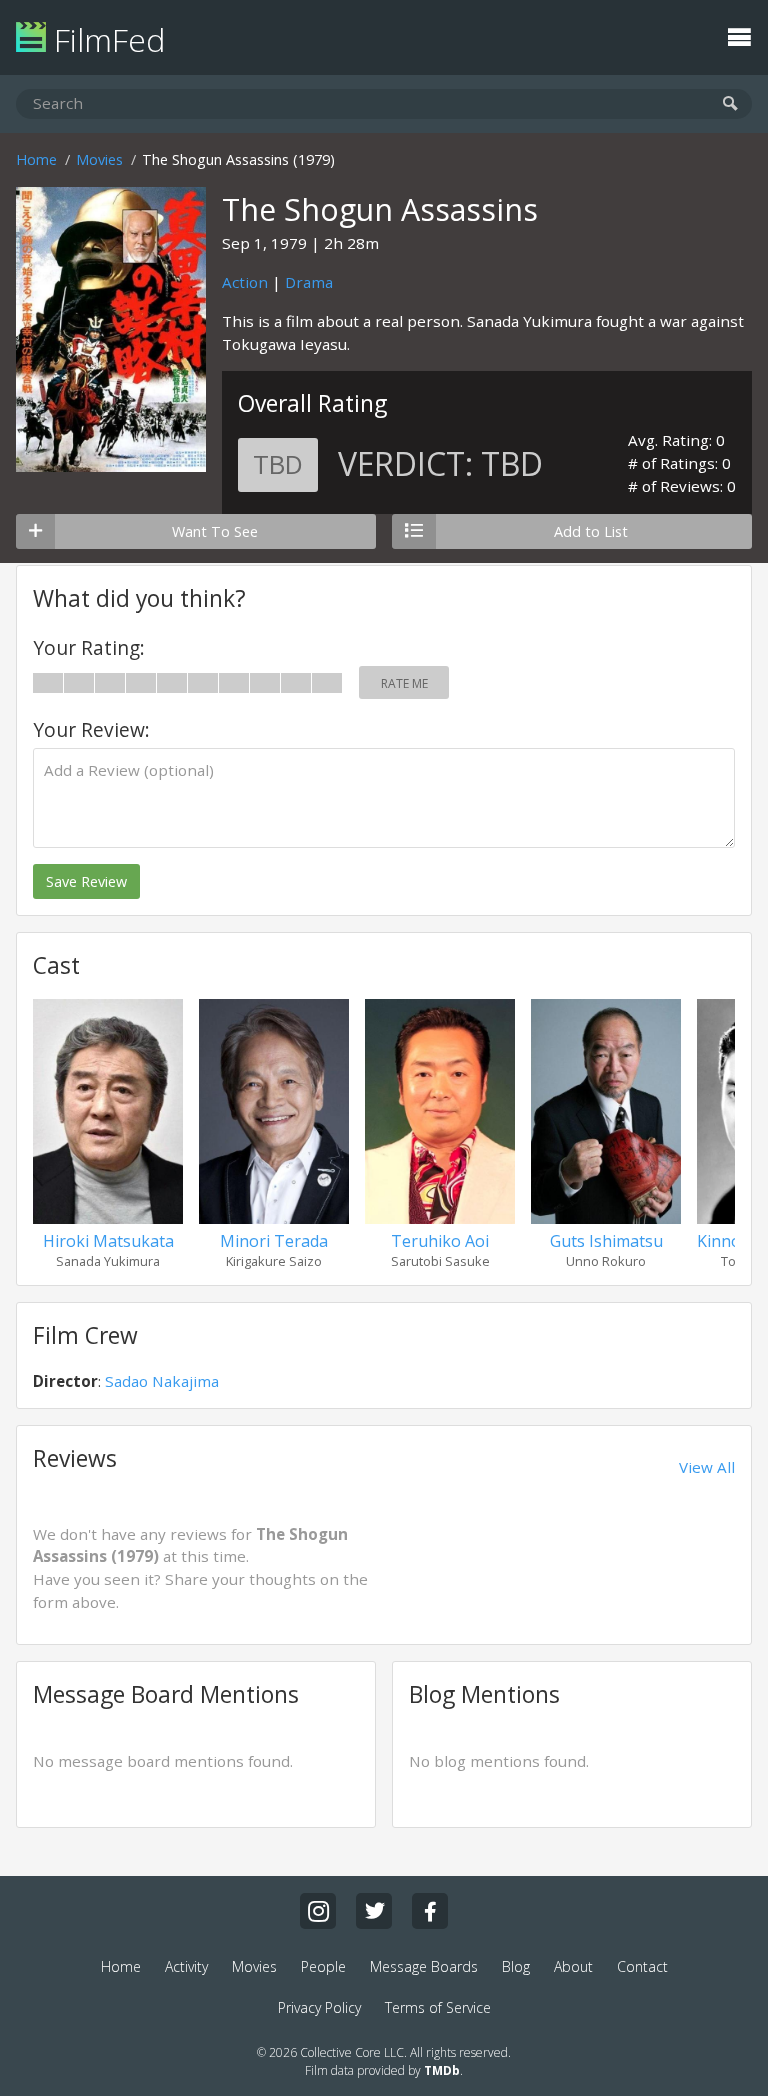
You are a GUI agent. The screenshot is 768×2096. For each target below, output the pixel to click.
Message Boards (424, 1966)
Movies (99, 159)
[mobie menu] (739, 35)
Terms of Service (438, 2007)
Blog (516, 1966)
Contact (642, 1966)
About (573, 1966)
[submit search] (730, 104)
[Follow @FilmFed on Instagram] (318, 1911)
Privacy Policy (319, 2007)
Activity (186, 1966)
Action (245, 282)
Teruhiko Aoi (440, 1241)
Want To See (215, 531)
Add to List (591, 531)
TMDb (442, 2070)
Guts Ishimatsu (606, 1241)
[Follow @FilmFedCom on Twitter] (374, 1911)
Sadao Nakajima (162, 1381)
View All (707, 1467)
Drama (309, 282)
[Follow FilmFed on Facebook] (430, 1911)
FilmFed (105, 39)
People (323, 1966)
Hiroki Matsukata (108, 1241)
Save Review (86, 881)
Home (36, 159)
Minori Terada (274, 1241)
